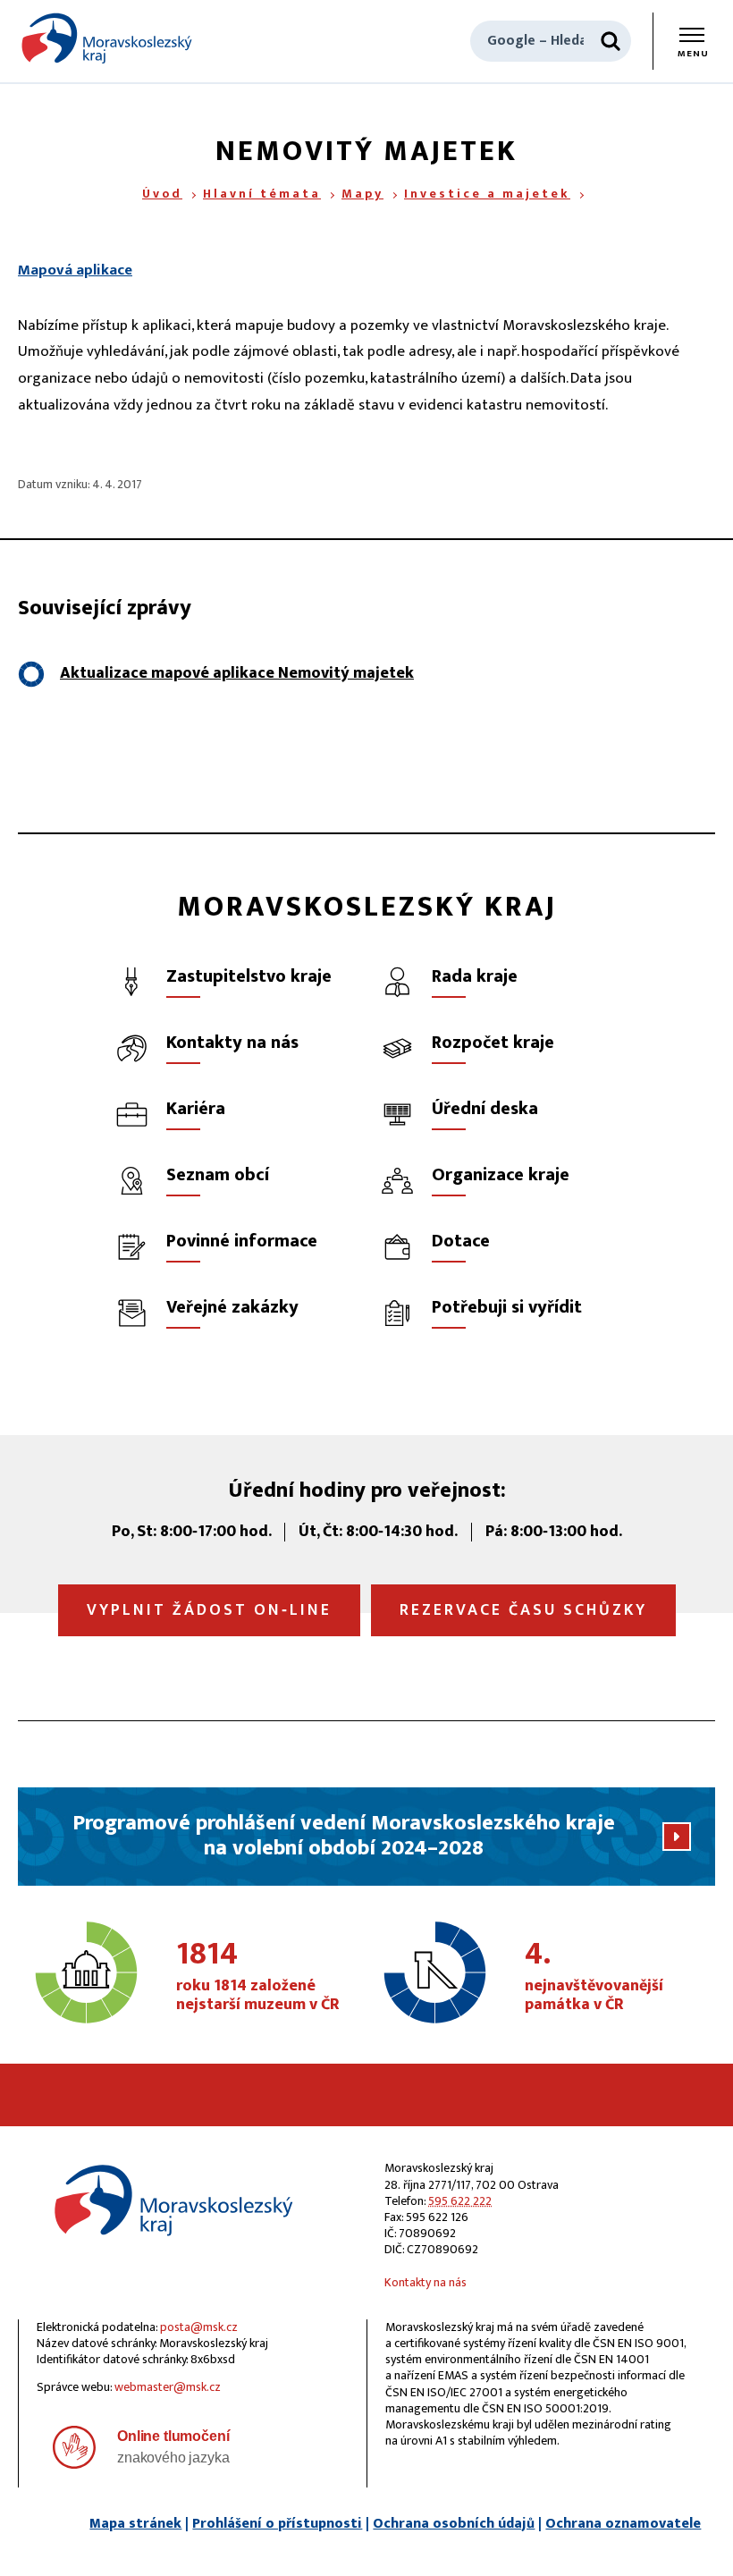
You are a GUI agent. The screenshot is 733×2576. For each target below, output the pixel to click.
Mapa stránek (135, 2524)
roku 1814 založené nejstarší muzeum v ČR (258, 1977)
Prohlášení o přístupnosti (277, 2524)
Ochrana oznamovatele (623, 2524)
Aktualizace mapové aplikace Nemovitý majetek (237, 673)
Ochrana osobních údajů (454, 2524)
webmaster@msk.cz (168, 2387)
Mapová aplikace (75, 270)
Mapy (362, 194)
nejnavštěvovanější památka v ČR (594, 1977)
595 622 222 (460, 2201)
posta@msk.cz (199, 2327)
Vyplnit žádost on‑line (209, 1610)
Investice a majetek (487, 194)
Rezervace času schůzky (523, 1610)
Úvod (162, 194)
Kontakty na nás (425, 2282)
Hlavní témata (262, 194)
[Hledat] (611, 41)
